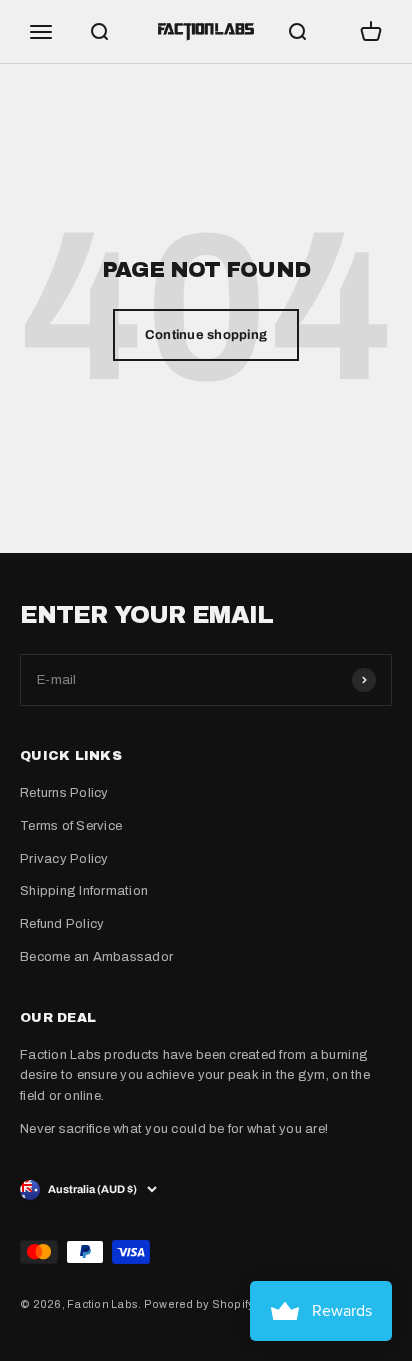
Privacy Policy (64, 859)
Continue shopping (206, 335)
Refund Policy (62, 924)
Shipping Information (84, 891)
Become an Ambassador (96, 957)
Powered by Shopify (199, 1304)
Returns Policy (64, 793)
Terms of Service (71, 826)
